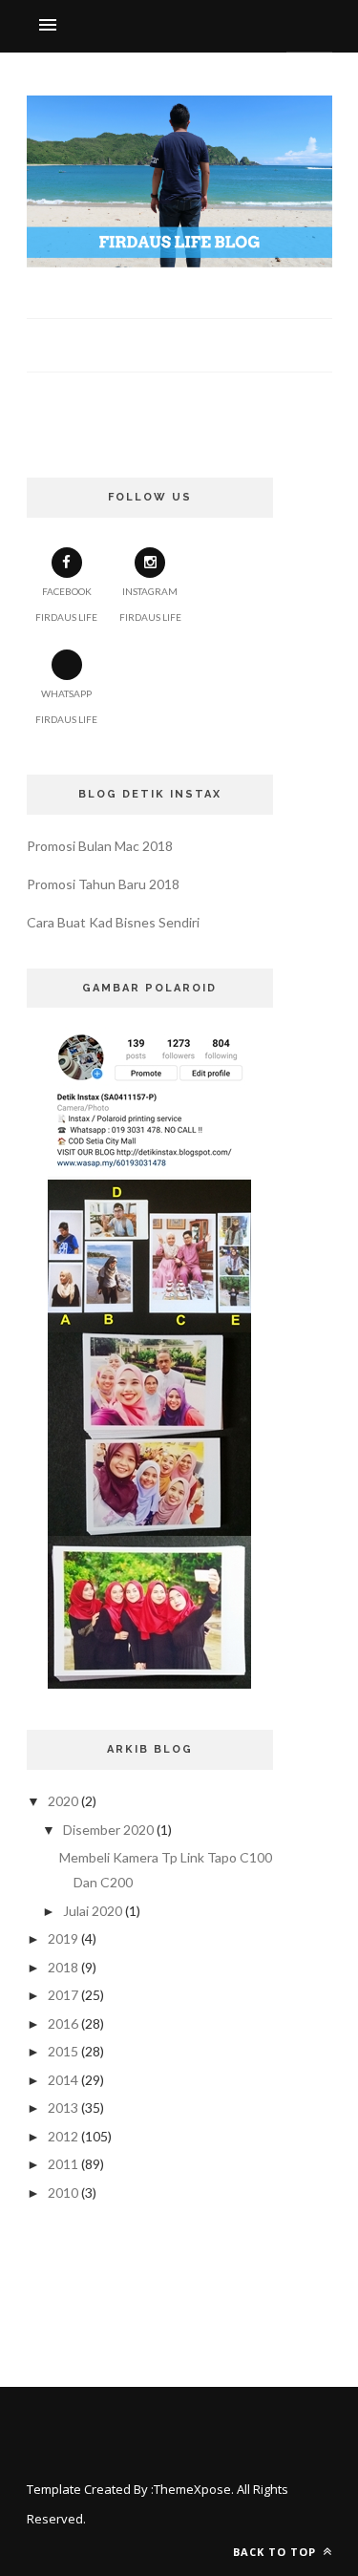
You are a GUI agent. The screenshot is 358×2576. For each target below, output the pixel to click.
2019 (63, 1938)
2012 (63, 2136)
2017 (63, 1995)
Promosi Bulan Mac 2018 (100, 846)
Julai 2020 (93, 1911)
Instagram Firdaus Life (150, 604)
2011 (63, 2164)
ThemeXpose (192, 2489)
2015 (63, 2051)
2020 (63, 1801)
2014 (63, 2080)
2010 (63, 2193)
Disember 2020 (108, 1830)
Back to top (276, 2552)
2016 (63, 2023)
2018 (63, 1967)
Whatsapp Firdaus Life (66, 706)
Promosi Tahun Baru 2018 (103, 884)
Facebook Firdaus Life (66, 604)
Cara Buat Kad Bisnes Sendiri (113, 922)
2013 (63, 2108)
